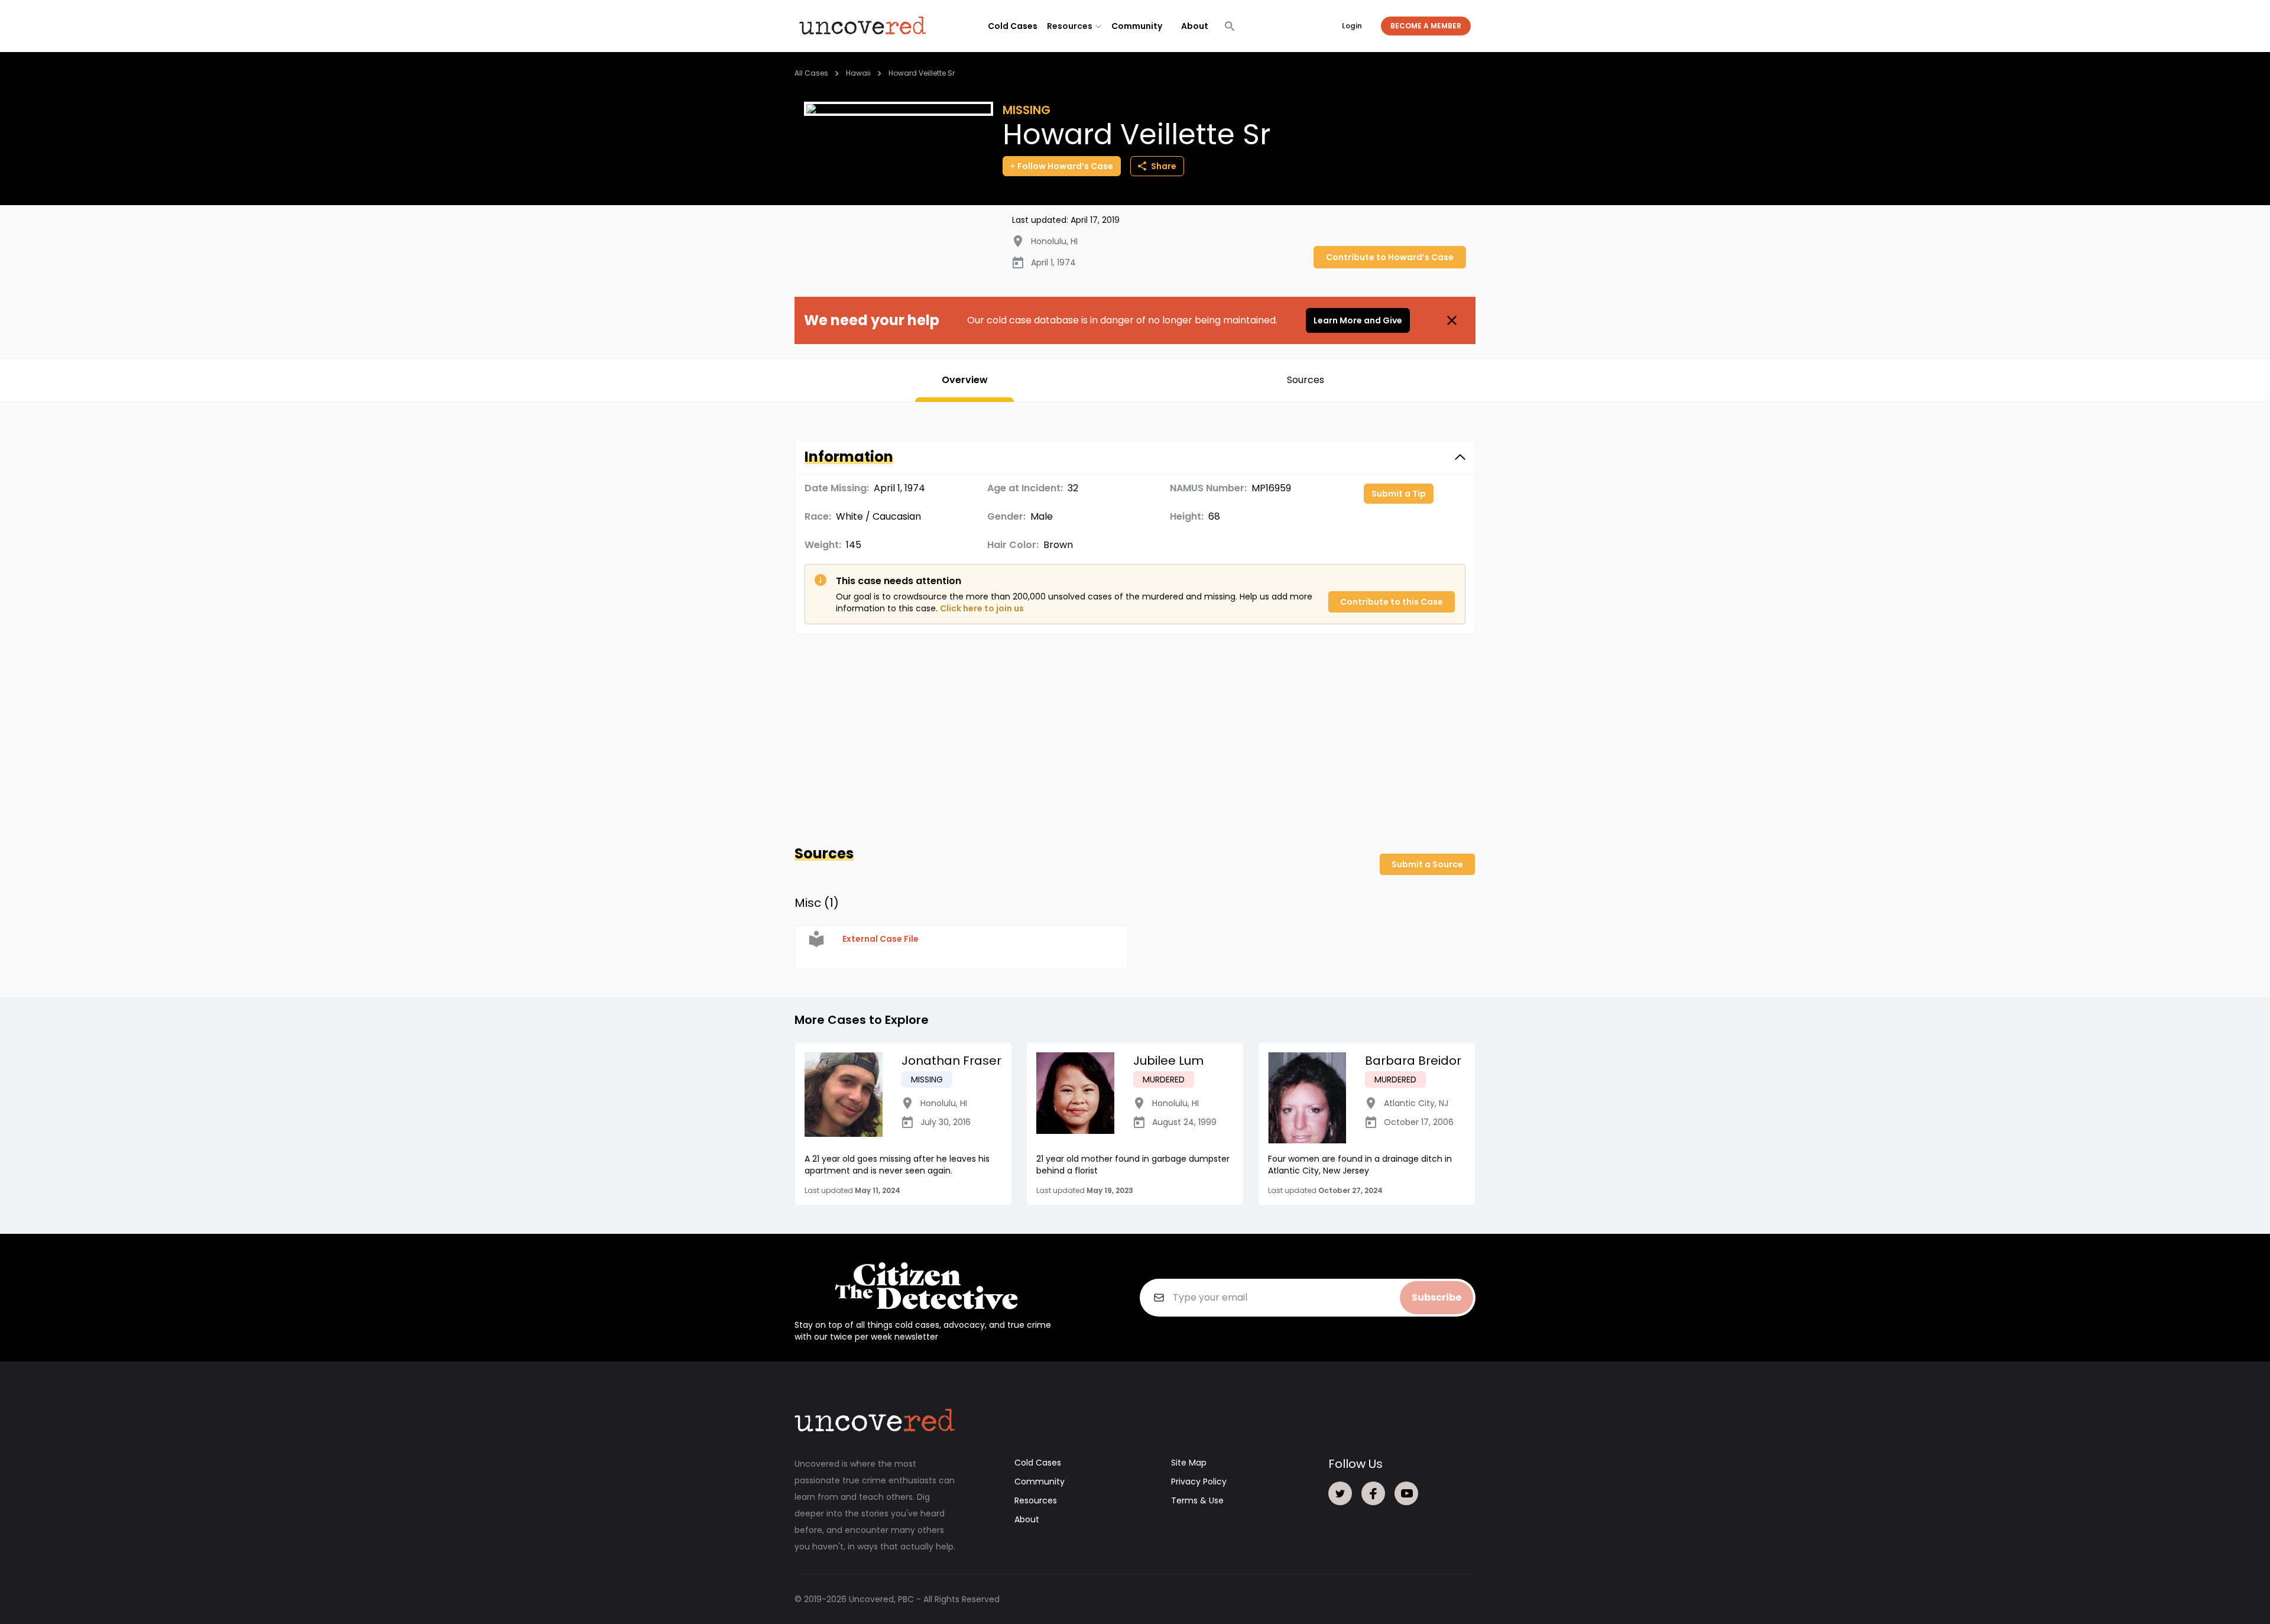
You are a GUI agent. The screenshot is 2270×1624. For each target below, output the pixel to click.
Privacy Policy (1199, 1482)
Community (1137, 26)
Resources (1036, 1500)
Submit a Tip (1399, 494)
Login (1352, 26)
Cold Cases (1013, 26)
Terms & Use (1197, 1500)
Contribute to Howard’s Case (1390, 257)
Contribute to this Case (1392, 602)
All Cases (811, 73)
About (1195, 26)
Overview (965, 380)
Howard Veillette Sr (922, 73)
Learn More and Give (1358, 320)
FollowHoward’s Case (1065, 166)
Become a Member (1426, 26)
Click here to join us (982, 608)
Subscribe (1436, 1297)
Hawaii (858, 73)
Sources (1306, 380)
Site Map (1189, 1463)
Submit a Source (1427, 864)
